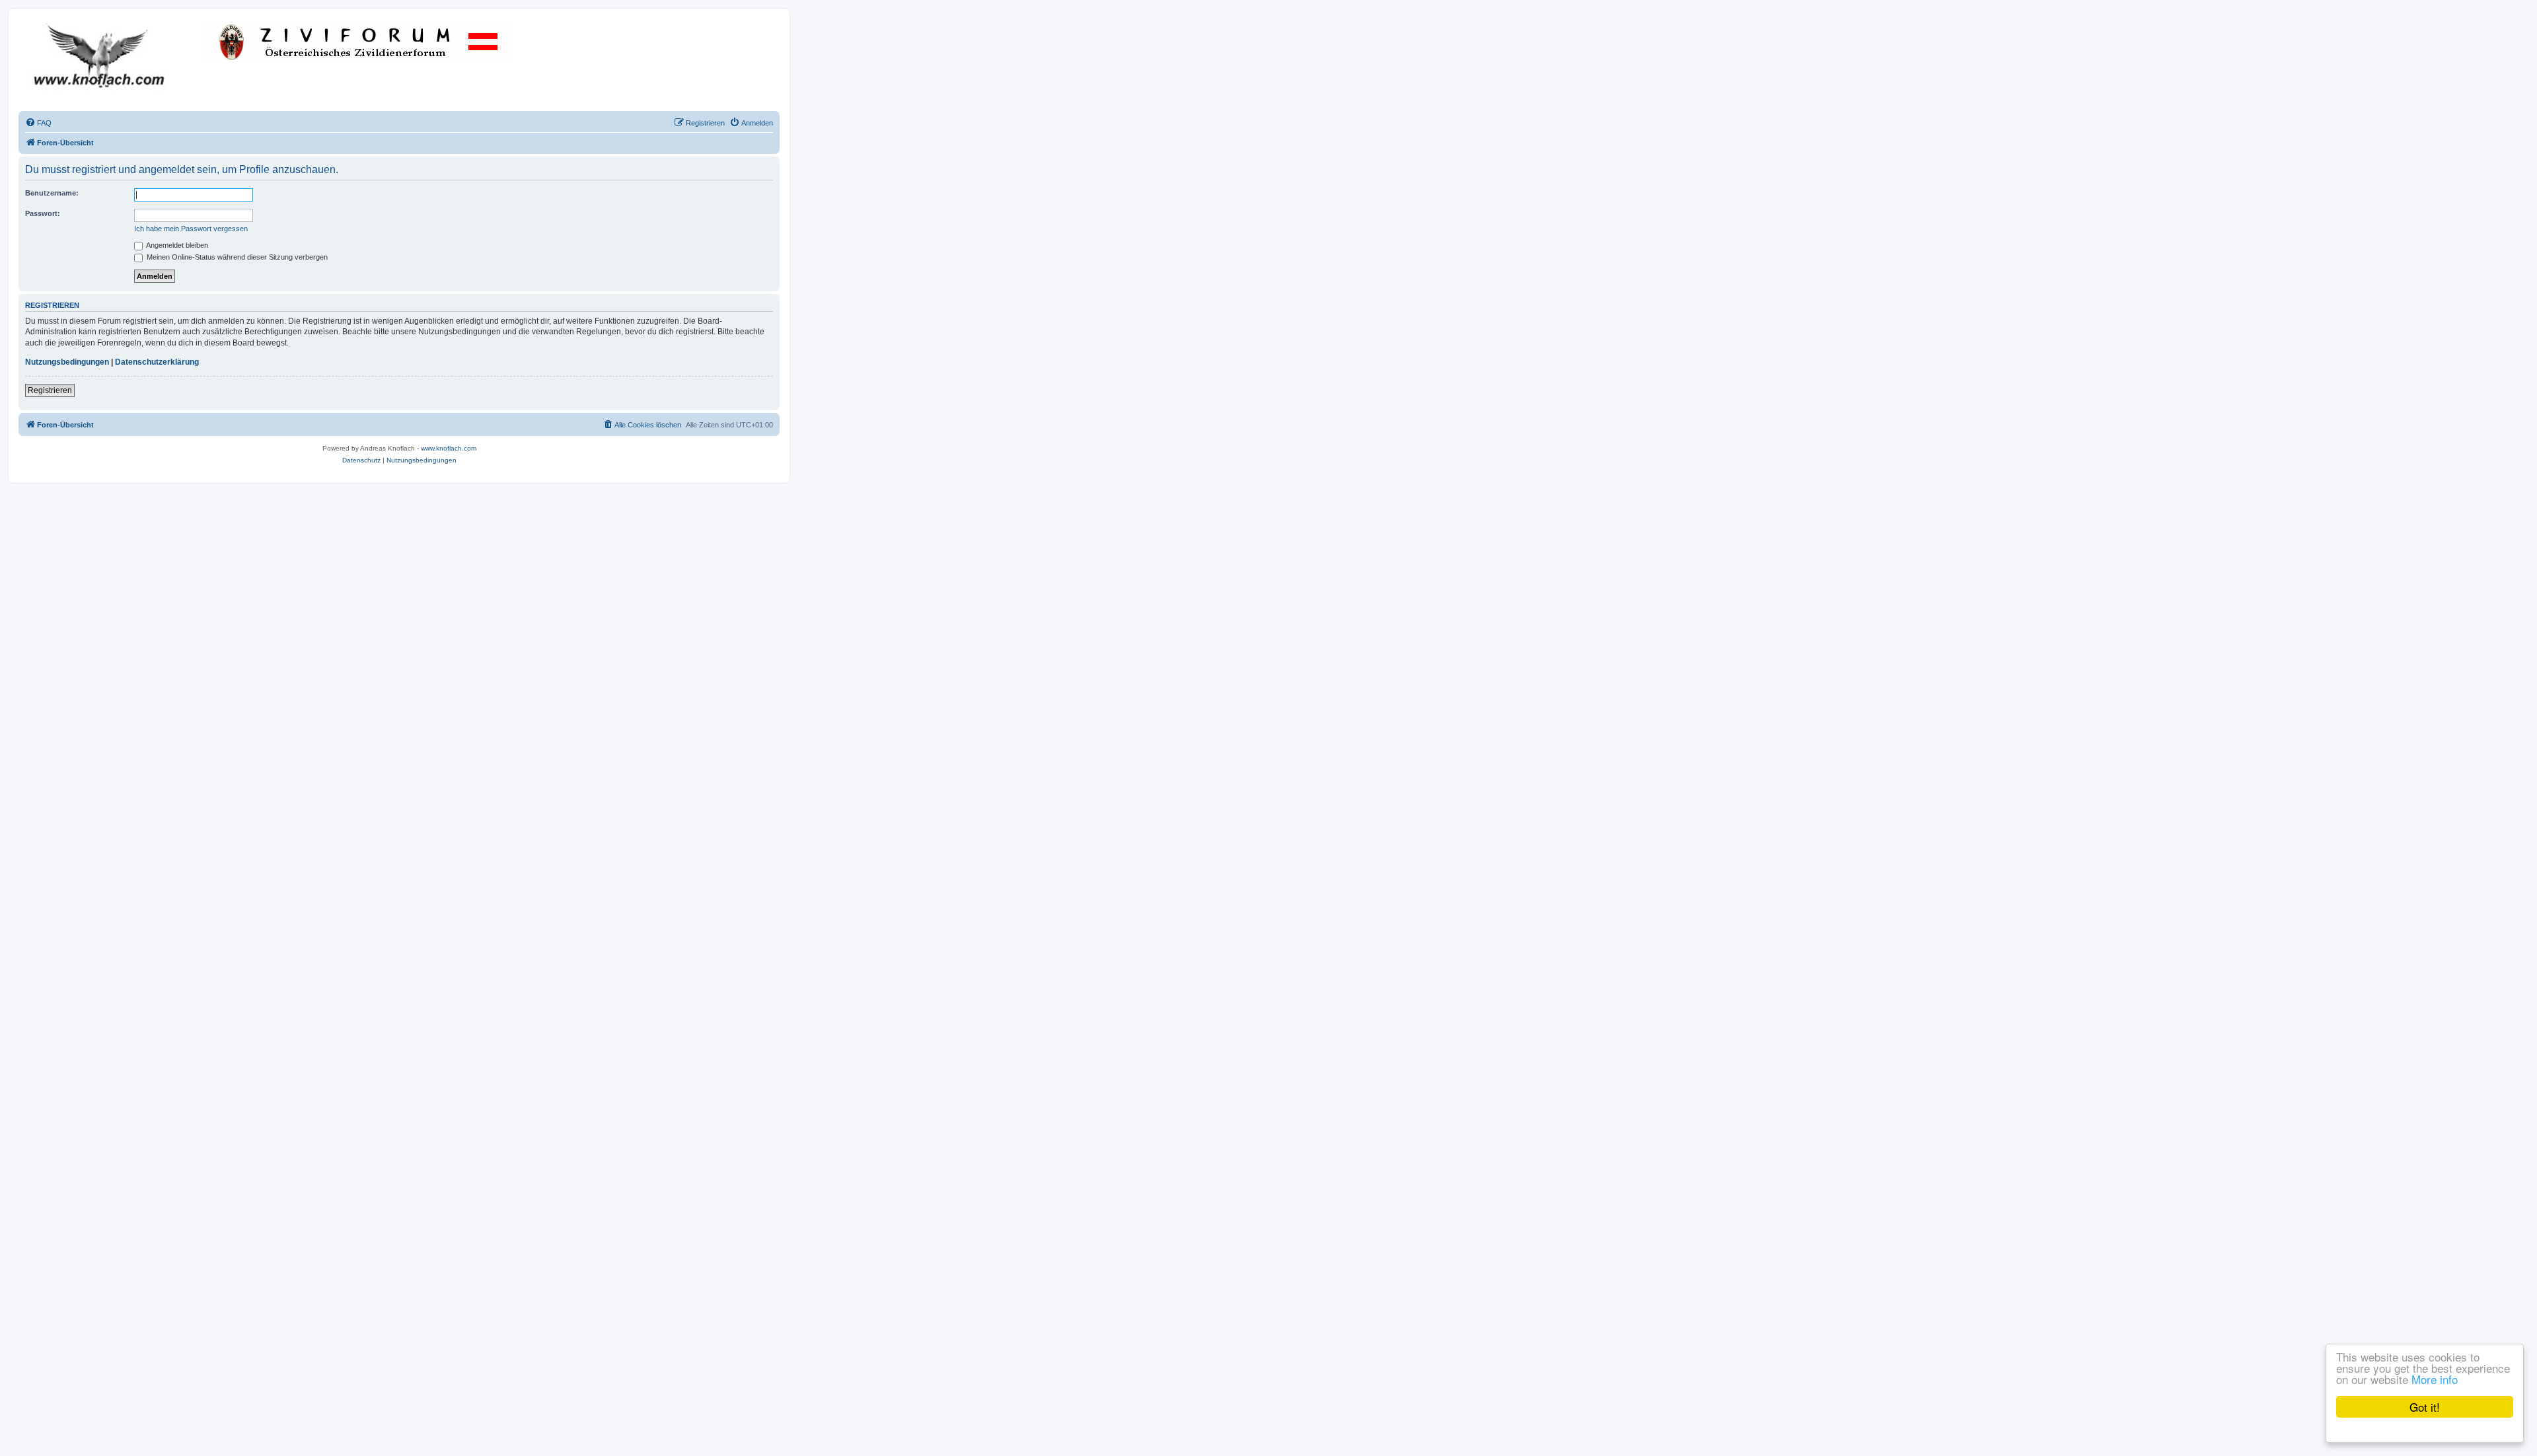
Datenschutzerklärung (157, 362)
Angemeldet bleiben (176, 245)
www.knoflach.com (449, 448)
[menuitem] (38, 123)
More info (2435, 1379)
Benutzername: (52, 193)
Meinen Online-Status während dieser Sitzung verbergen (236, 257)
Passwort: (43, 213)
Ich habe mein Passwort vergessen (191, 229)
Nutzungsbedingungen (67, 362)
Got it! (2425, 1407)
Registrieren (50, 390)
